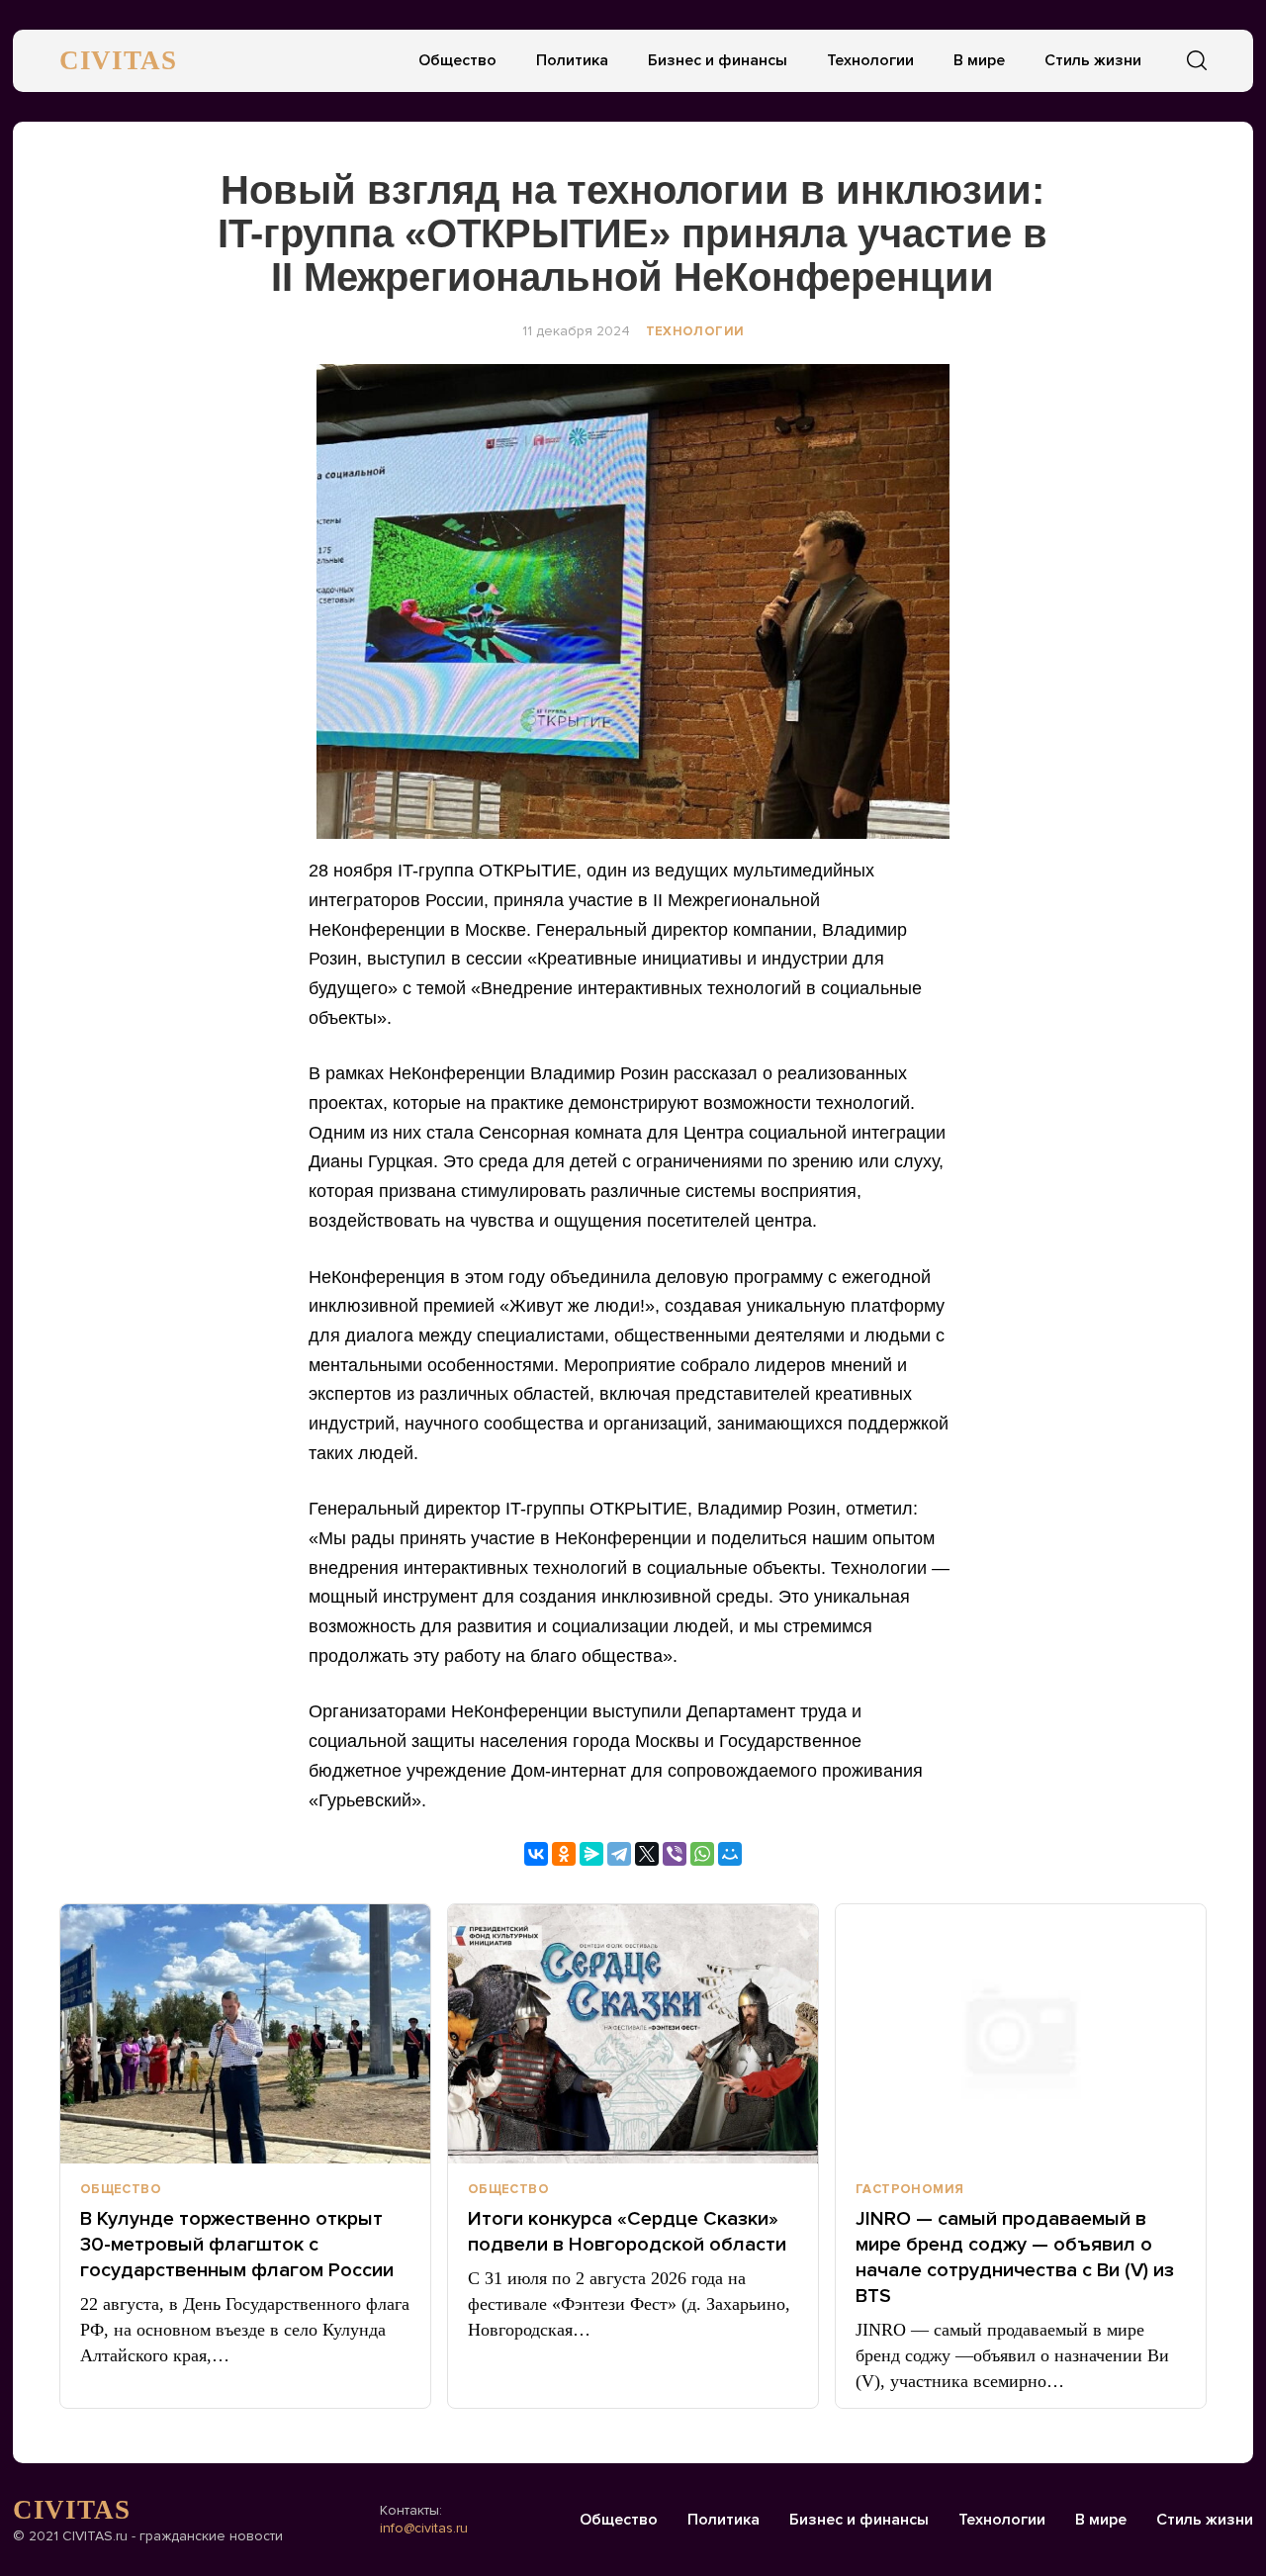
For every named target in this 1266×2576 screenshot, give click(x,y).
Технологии (870, 60)
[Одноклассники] (564, 1854)
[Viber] (675, 1854)
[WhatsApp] (702, 1854)
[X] (647, 1854)
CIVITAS (118, 60)
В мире (979, 60)
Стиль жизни (1093, 60)
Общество (457, 60)
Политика (572, 60)
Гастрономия (909, 2189)
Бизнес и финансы (718, 60)
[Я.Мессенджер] (591, 1854)
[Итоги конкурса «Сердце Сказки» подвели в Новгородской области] (633, 2034)
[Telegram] (619, 1854)
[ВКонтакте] (536, 1854)
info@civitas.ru (424, 2528)
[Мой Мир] (730, 1854)
